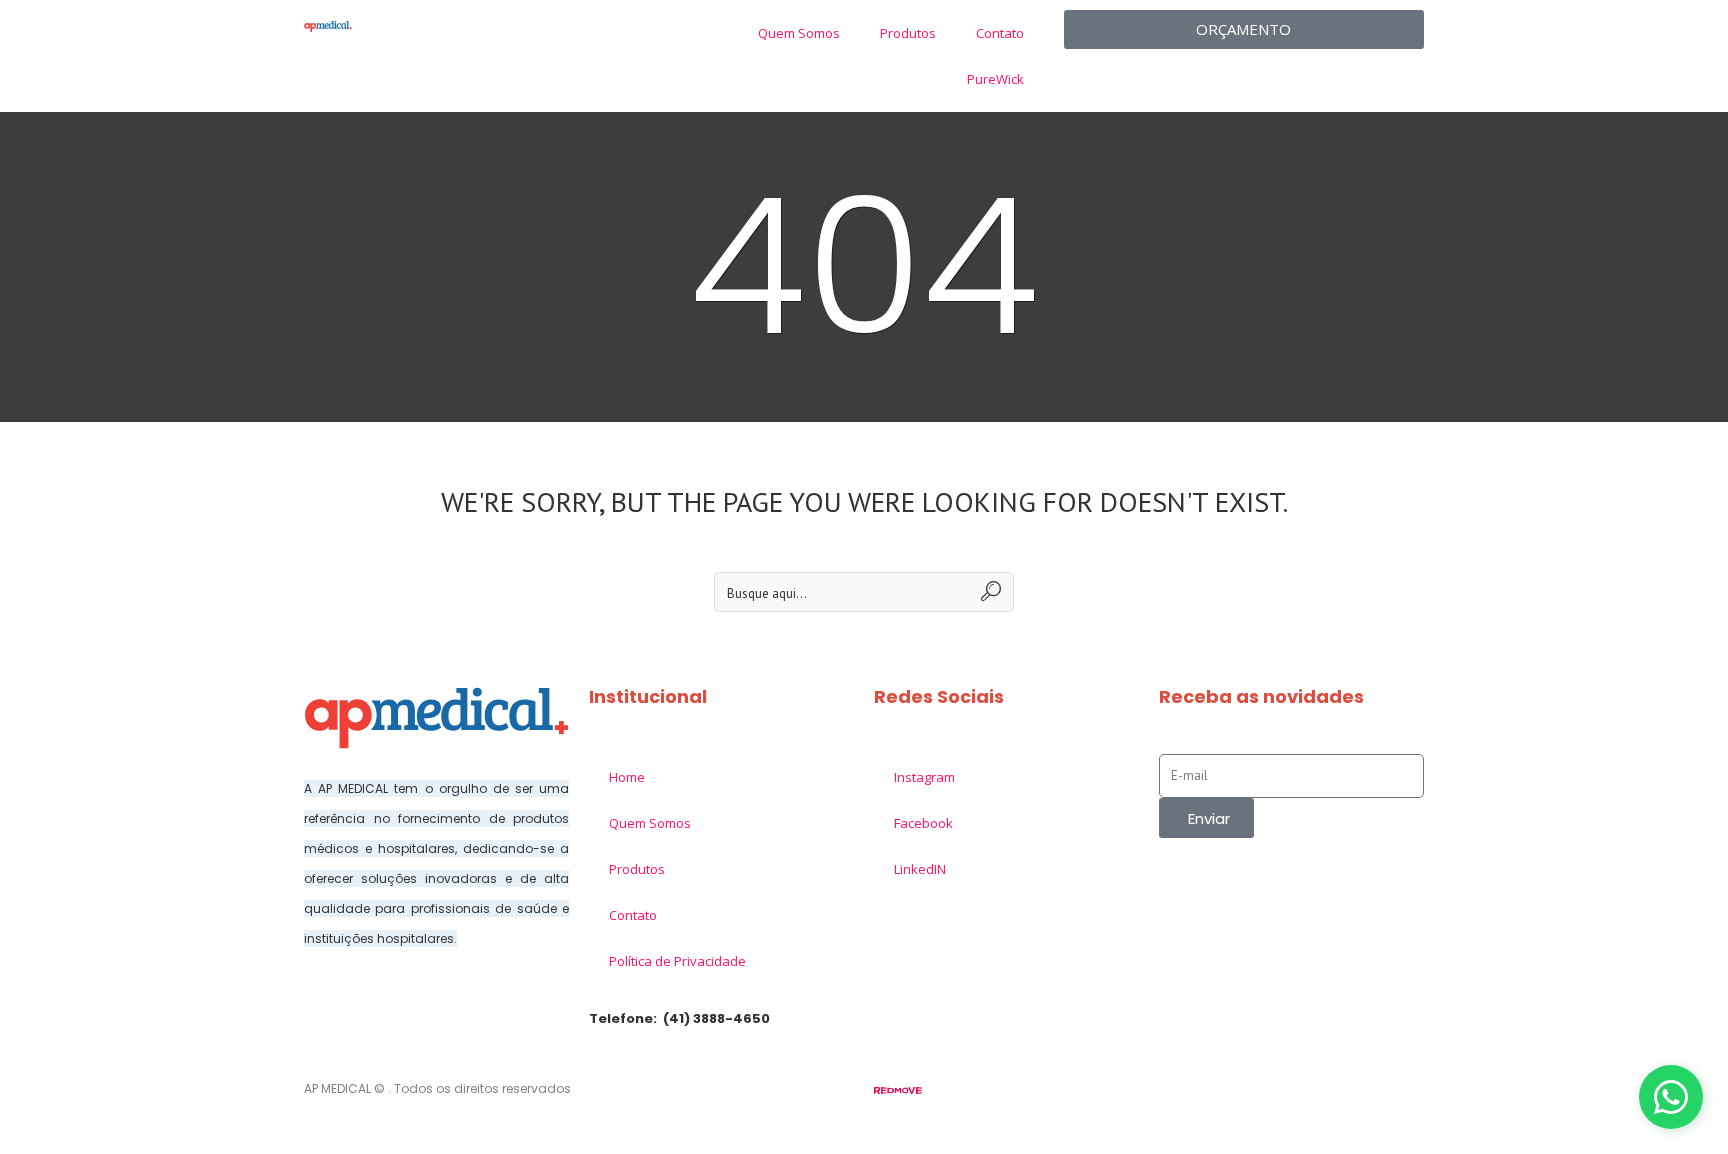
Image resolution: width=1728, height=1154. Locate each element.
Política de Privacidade (677, 961)
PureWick (995, 79)
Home (627, 777)
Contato (1000, 33)
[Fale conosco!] (1671, 1097)
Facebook (923, 823)
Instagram (924, 777)
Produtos (908, 33)
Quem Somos (799, 33)
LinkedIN (920, 869)
